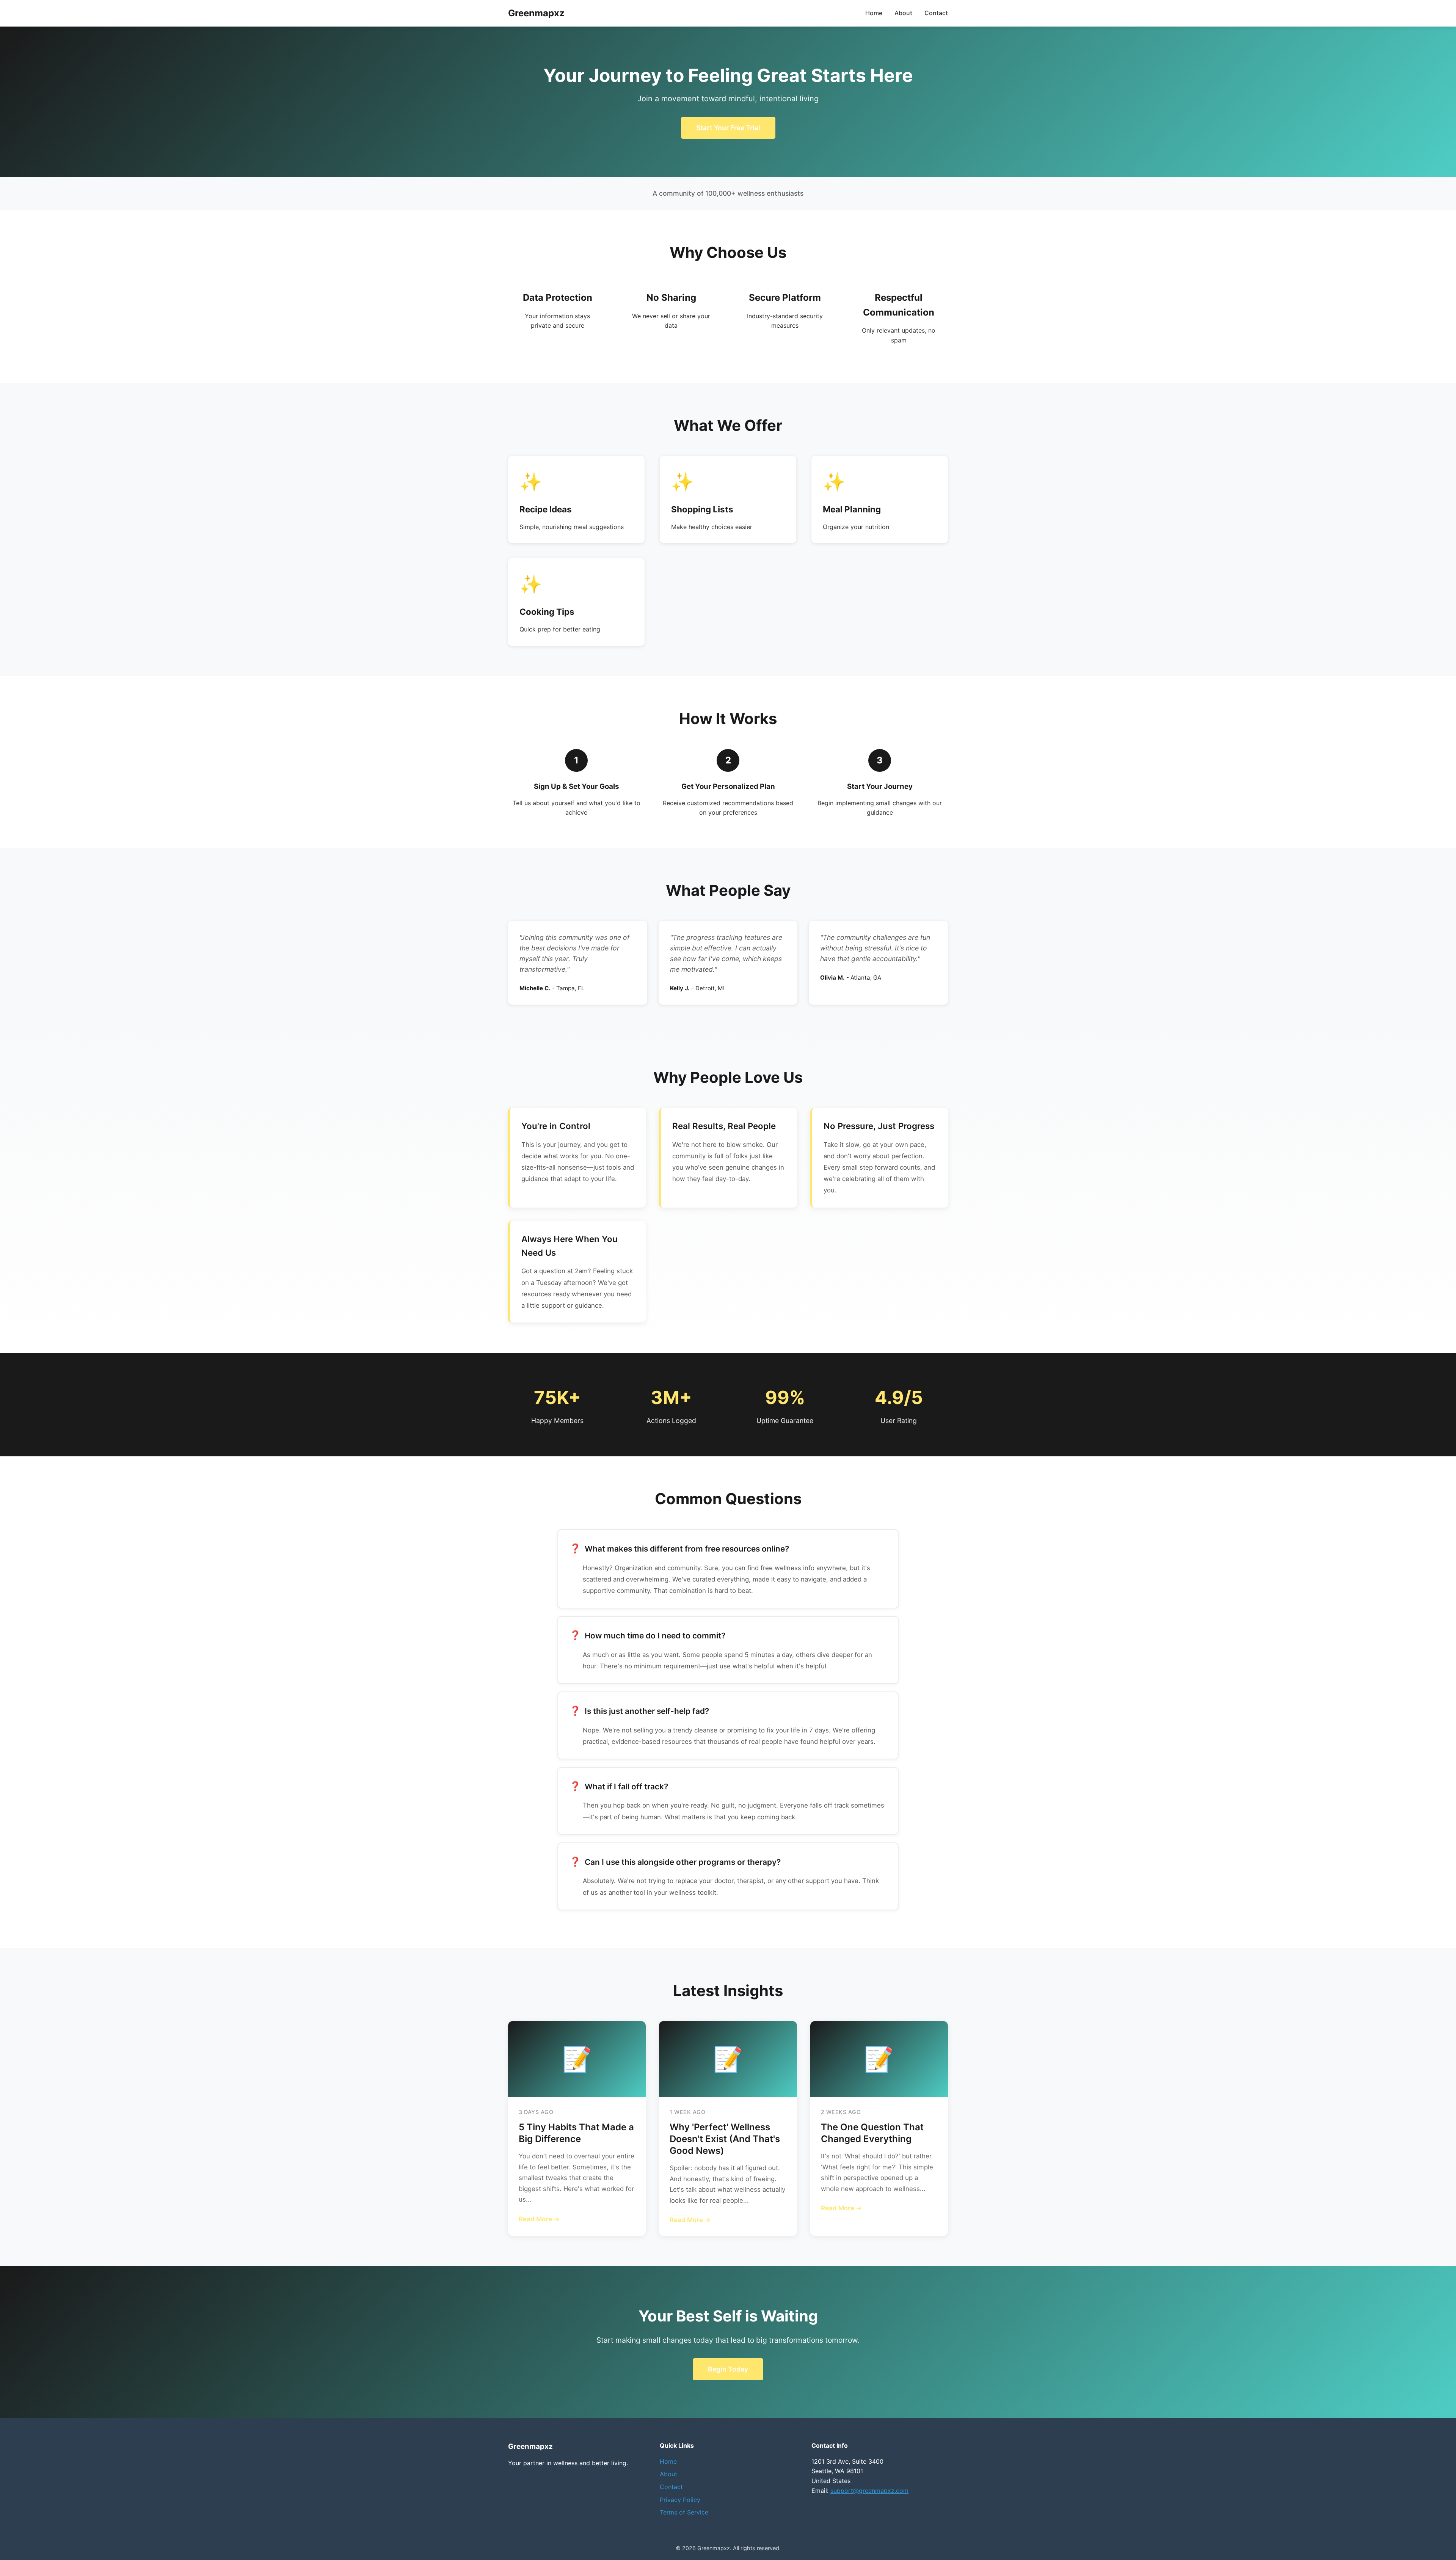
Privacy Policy (680, 2500)
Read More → (539, 2219)
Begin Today (728, 2369)
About (903, 13)
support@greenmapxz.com (869, 2491)
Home (874, 13)
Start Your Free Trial (728, 128)
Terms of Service (684, 2512)
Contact (936, 13)
